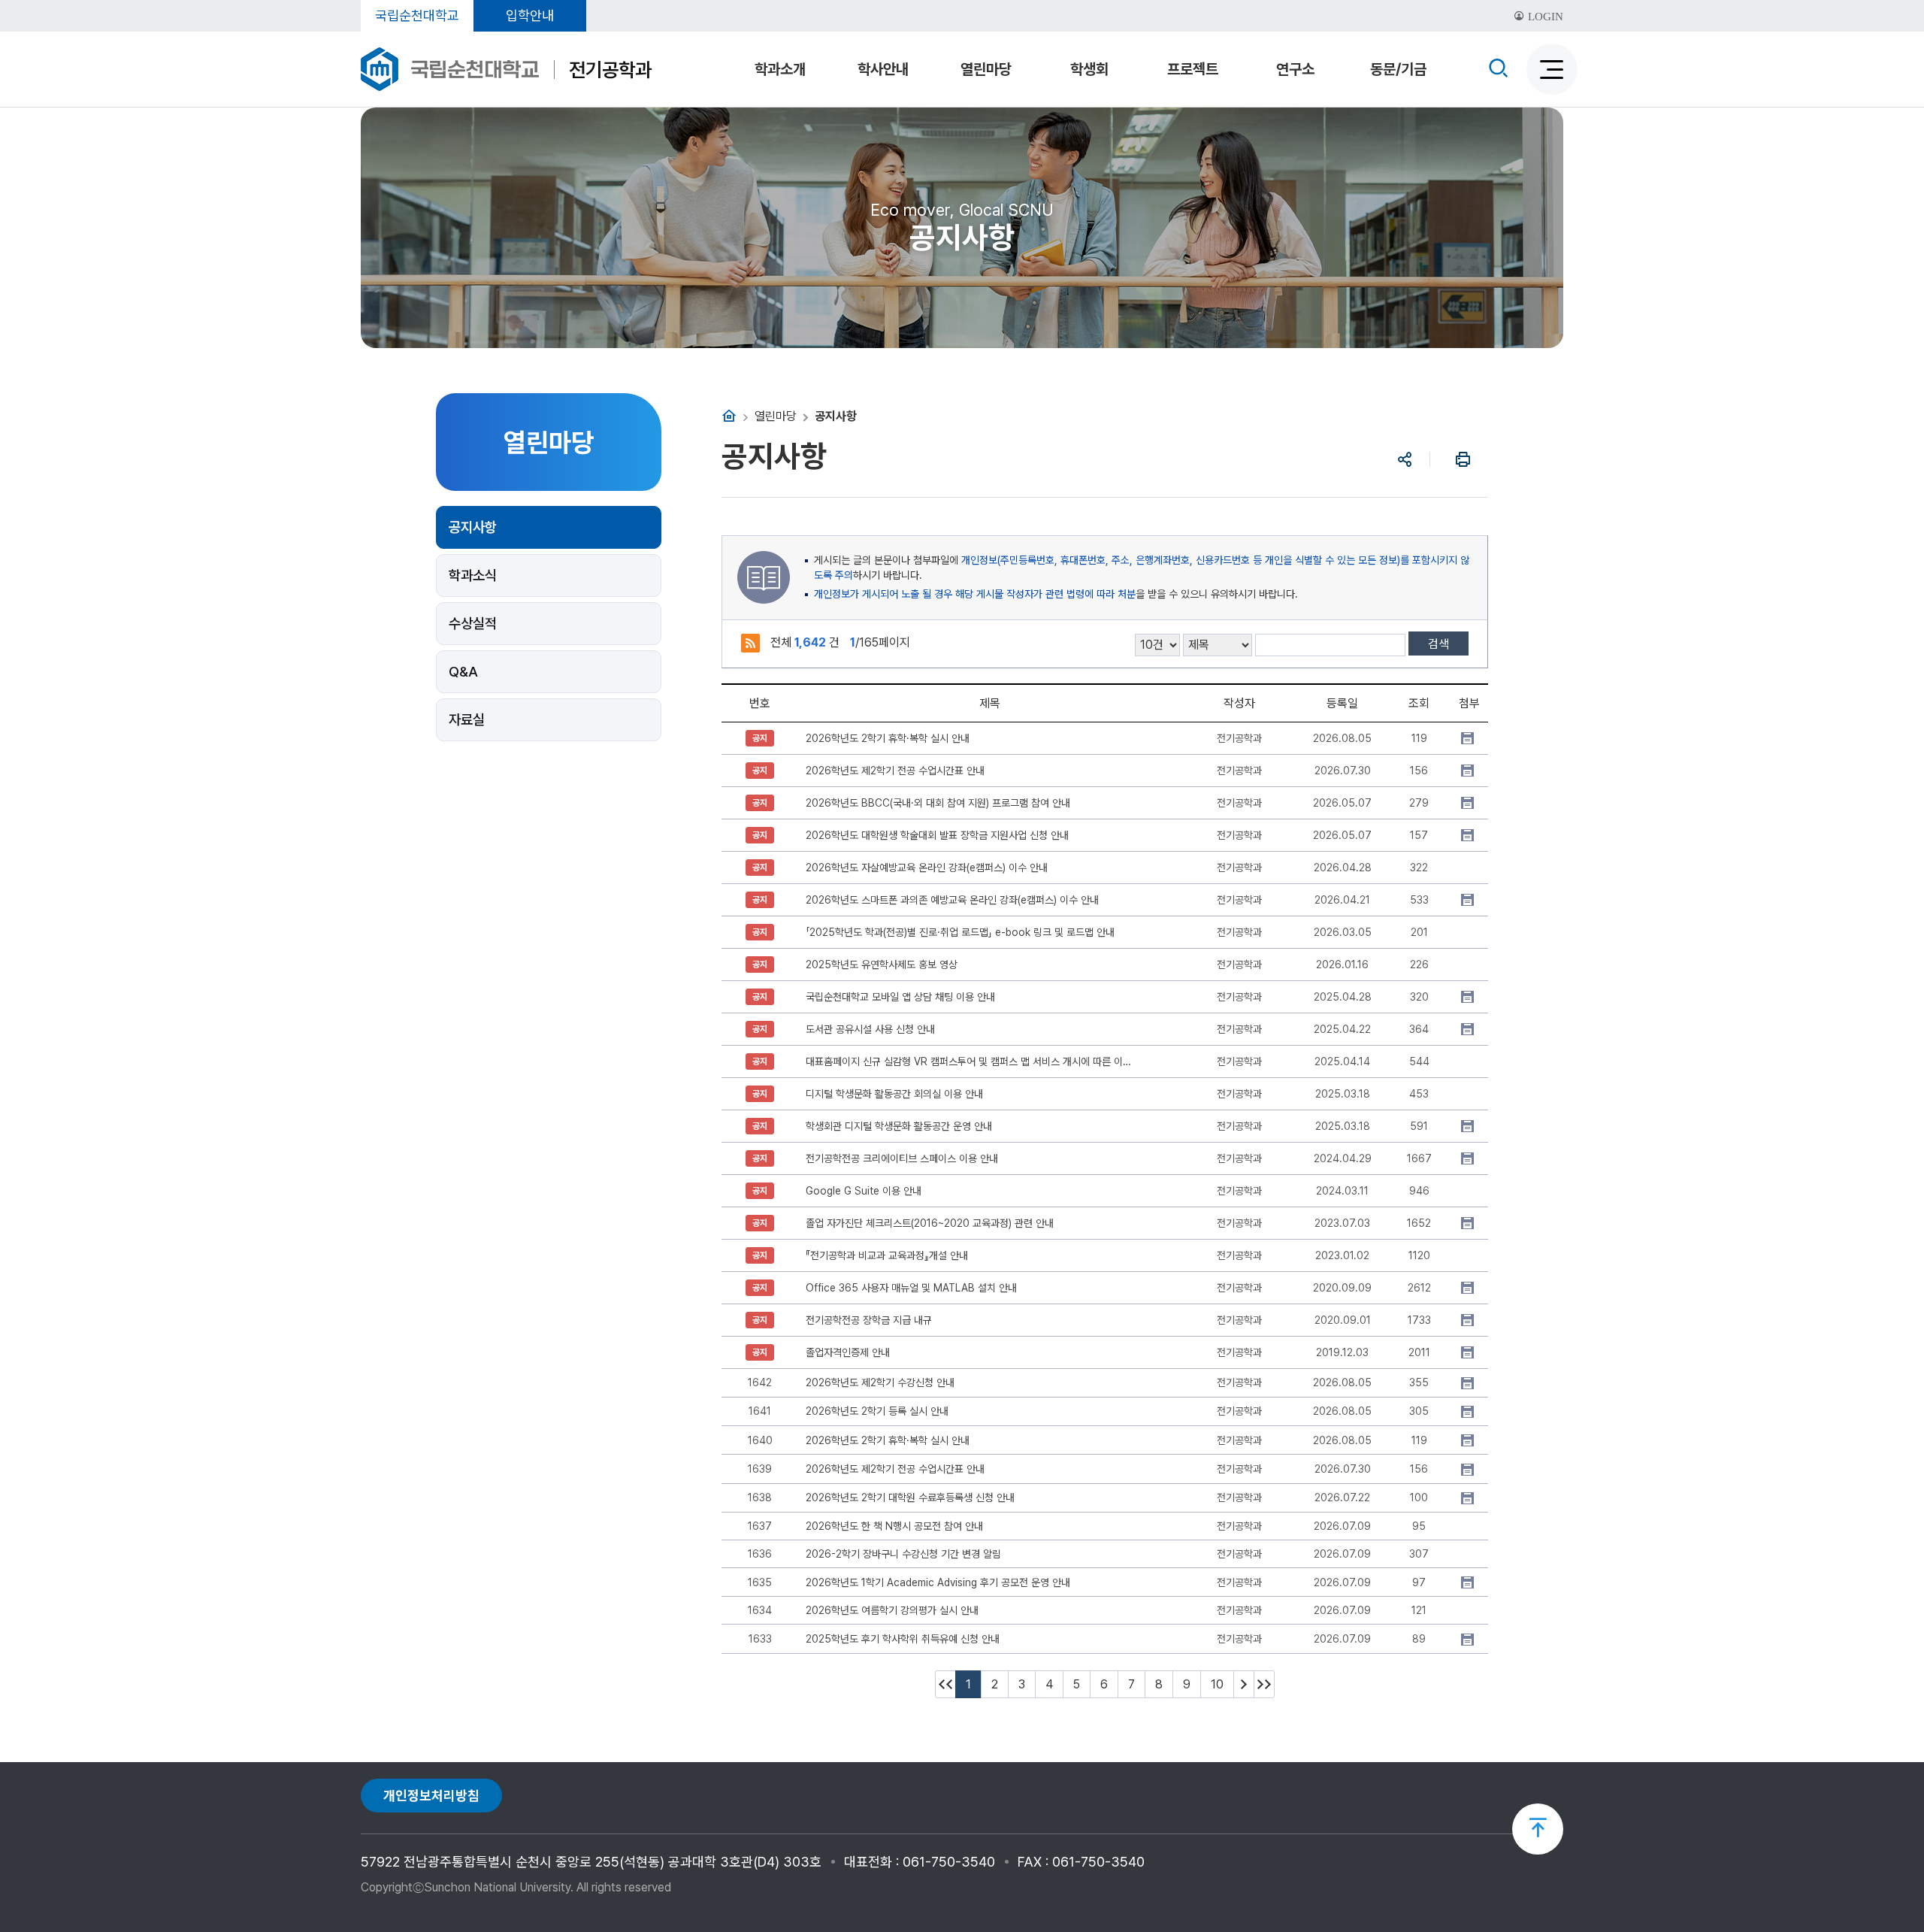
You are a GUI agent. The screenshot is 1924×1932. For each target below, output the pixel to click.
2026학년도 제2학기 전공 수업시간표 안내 (895, 771)
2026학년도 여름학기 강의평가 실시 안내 (892, 1610)
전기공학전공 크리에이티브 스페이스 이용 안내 (902, 1158)
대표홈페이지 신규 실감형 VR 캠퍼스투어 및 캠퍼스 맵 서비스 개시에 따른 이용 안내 (971, 1061)
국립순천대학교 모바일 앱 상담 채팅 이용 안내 (900, 997)
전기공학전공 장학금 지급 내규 (869, 1320)
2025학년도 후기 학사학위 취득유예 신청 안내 (903, 1639)
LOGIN (1544, 17)
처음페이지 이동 (945, 1684)
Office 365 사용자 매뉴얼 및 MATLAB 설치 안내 (911, 1288)
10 (1217, 1684)
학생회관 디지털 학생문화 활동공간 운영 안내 (899, 1126)
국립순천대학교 (417, 15)
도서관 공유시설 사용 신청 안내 (870, 1029)
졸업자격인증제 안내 (848, 1352)
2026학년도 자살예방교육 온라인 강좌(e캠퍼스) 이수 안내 (927, 868)
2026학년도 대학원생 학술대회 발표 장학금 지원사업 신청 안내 (937, 835)
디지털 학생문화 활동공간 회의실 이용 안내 (894, 1094)
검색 (1438, 644)
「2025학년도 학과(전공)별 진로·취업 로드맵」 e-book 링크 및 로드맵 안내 (960, 932)
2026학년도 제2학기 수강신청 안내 (880, 1382)
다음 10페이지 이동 (1244, 1684)
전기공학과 (610, 70)
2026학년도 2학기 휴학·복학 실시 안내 (888, 738)
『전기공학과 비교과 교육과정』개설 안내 (887, 1255)
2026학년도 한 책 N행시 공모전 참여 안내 (894, 1526)
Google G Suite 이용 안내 (864, 1191)
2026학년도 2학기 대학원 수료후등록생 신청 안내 (910, 1497)
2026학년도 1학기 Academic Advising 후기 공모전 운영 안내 (938, 1582)
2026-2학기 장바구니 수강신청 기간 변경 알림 (903, 1554)
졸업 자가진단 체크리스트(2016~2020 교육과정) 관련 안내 (930, 1223)
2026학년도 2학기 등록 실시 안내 (877, 1411)
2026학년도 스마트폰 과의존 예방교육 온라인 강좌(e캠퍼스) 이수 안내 (952, 900)
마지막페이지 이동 (1264, 1684)
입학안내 (530, 15)
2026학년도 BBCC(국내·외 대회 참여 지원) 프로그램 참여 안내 (938, 803)
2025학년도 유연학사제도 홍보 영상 (882, 964)
